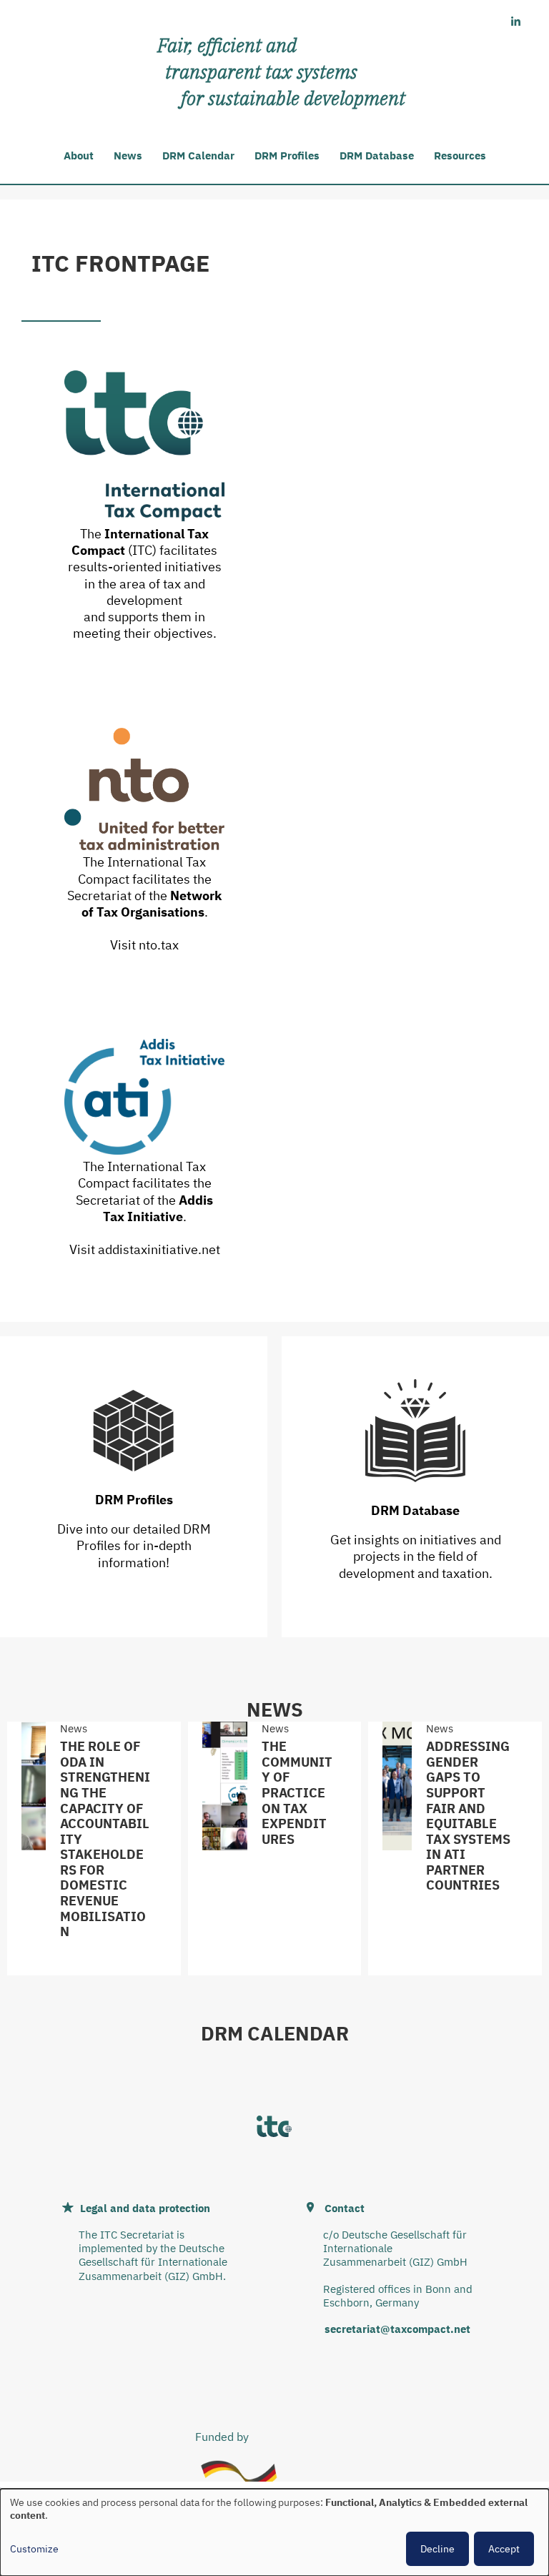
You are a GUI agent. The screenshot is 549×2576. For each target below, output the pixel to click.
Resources (460, 156)
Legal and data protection (145, 2208)
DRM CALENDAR (275, 2033)
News (128, 156)
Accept (504, 2549)
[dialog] (274, 2532)
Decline (437, 2549)
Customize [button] (34, 2549)
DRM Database (377, 156)
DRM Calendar (198, 156)
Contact (345, 2208)
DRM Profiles (287, 156)
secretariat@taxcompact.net (397, 2329)
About (79, 156)
